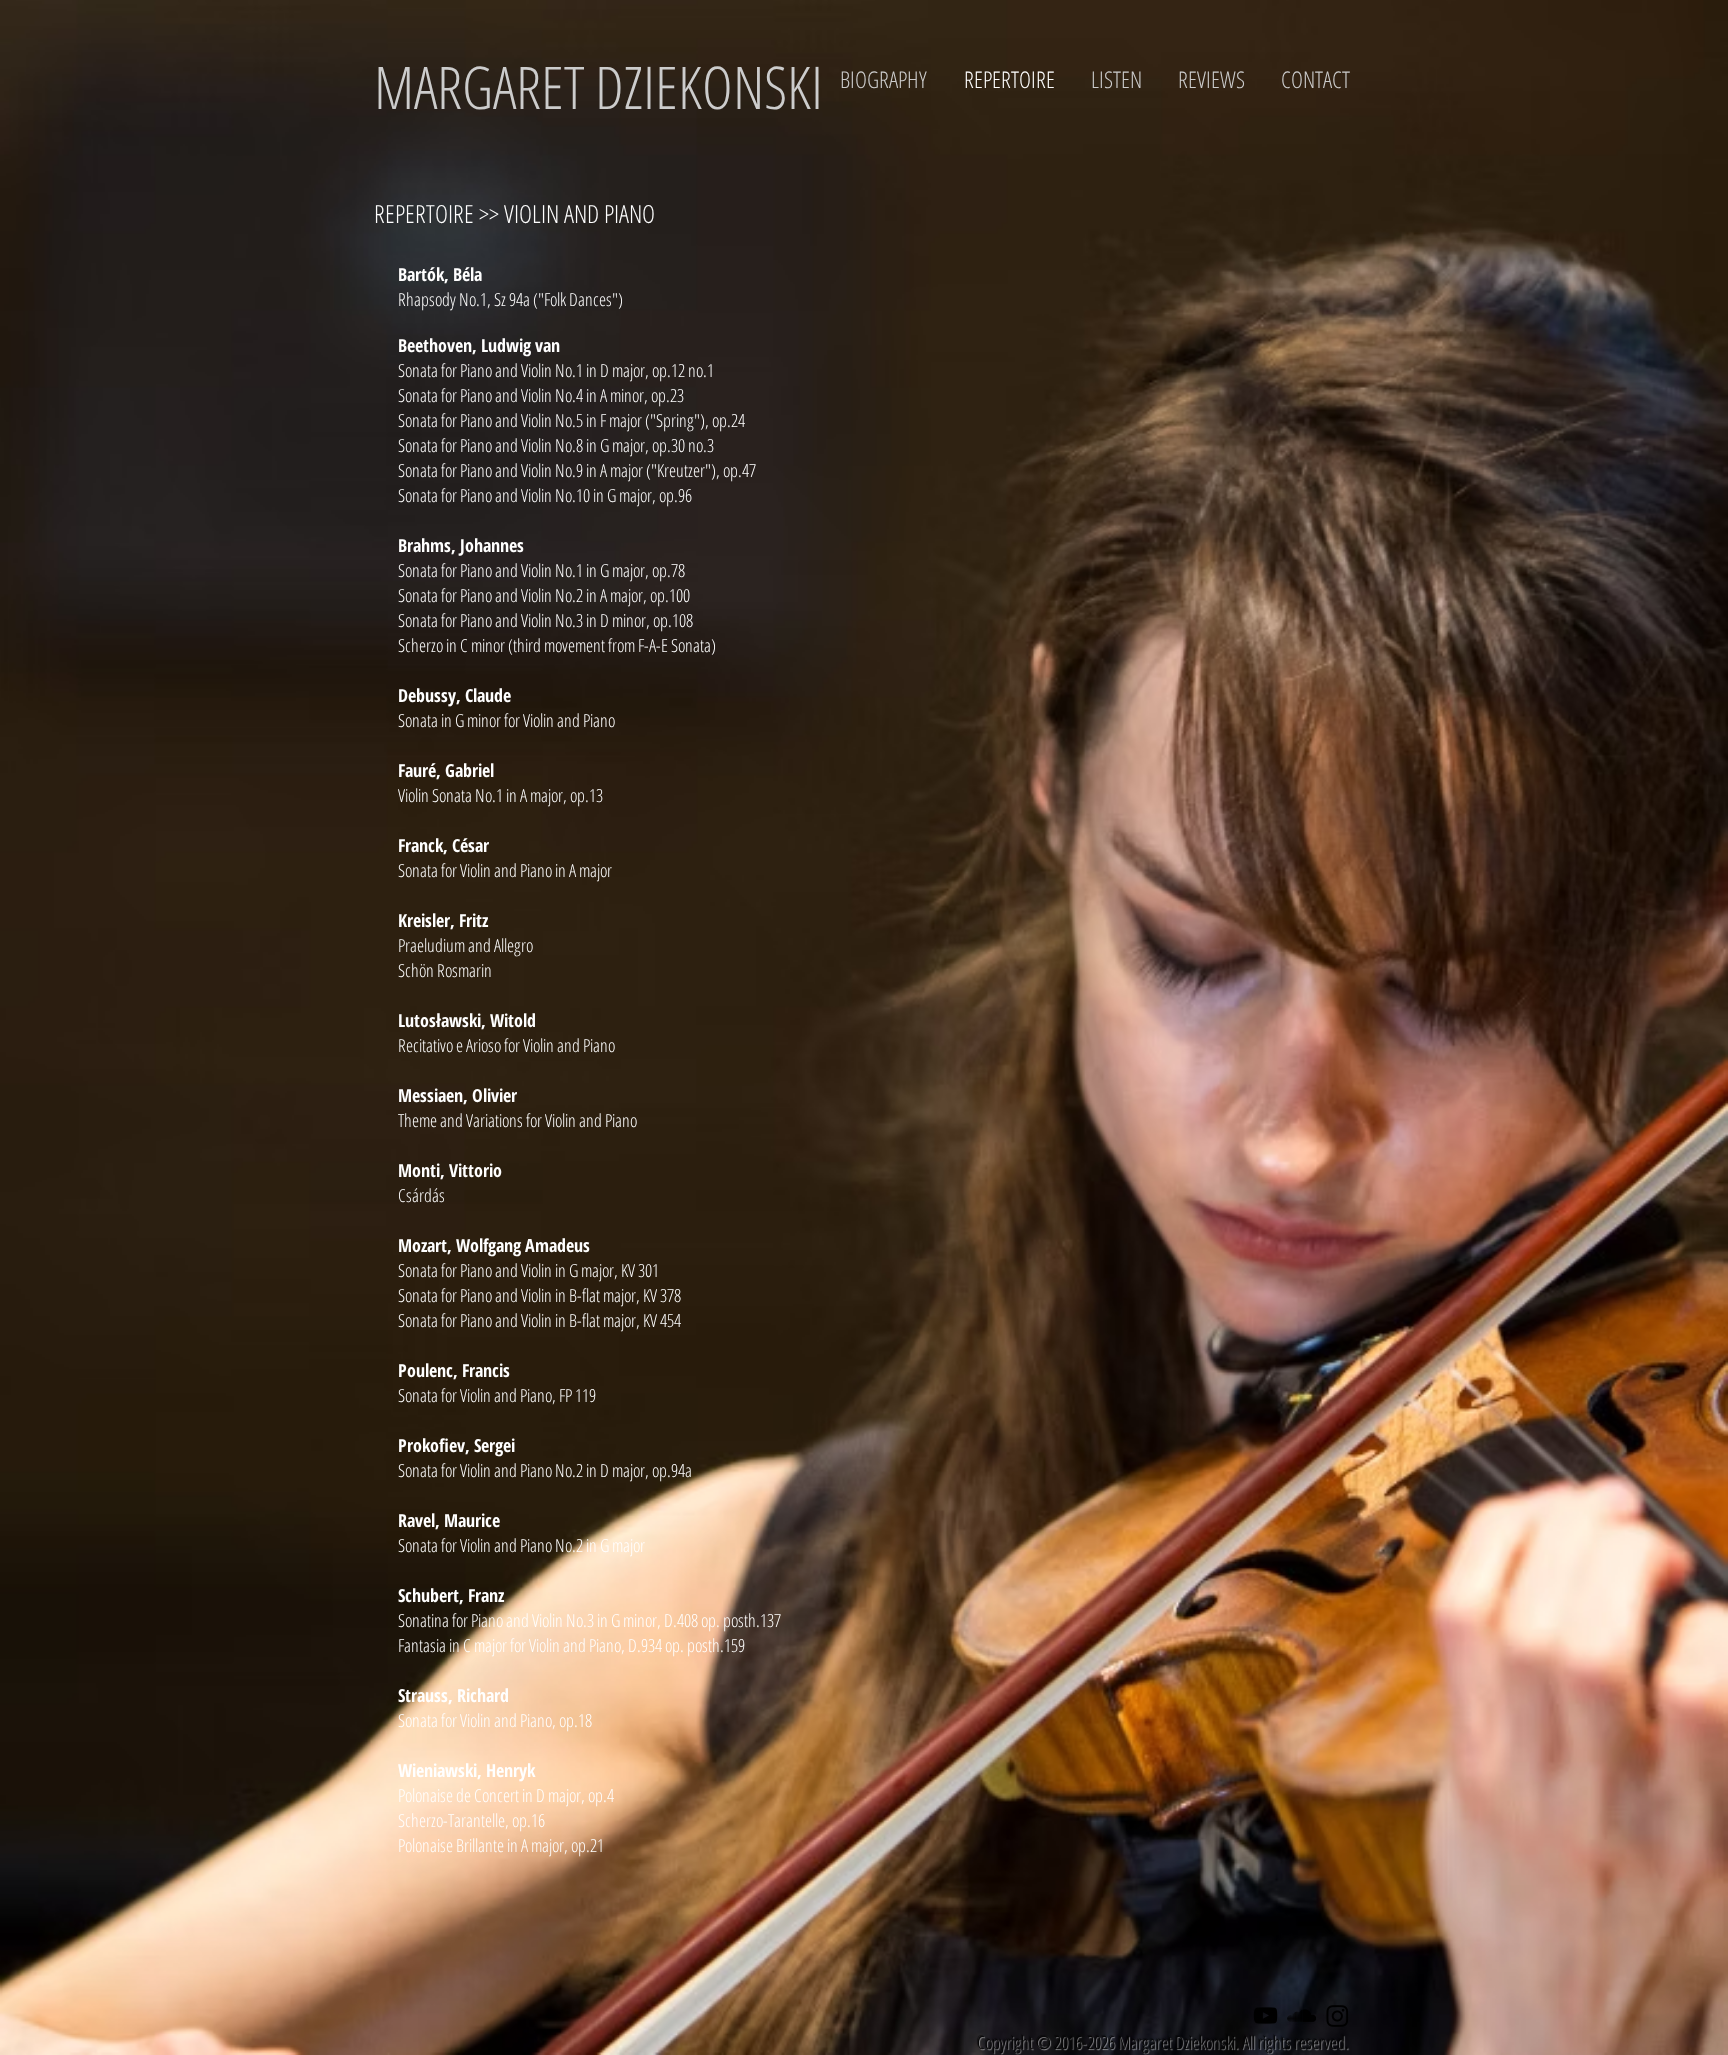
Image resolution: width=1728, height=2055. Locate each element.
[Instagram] (1337, 2015)
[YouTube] (1265, 2015)
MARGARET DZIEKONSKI (598, 86)
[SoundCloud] (1301, 2015)
